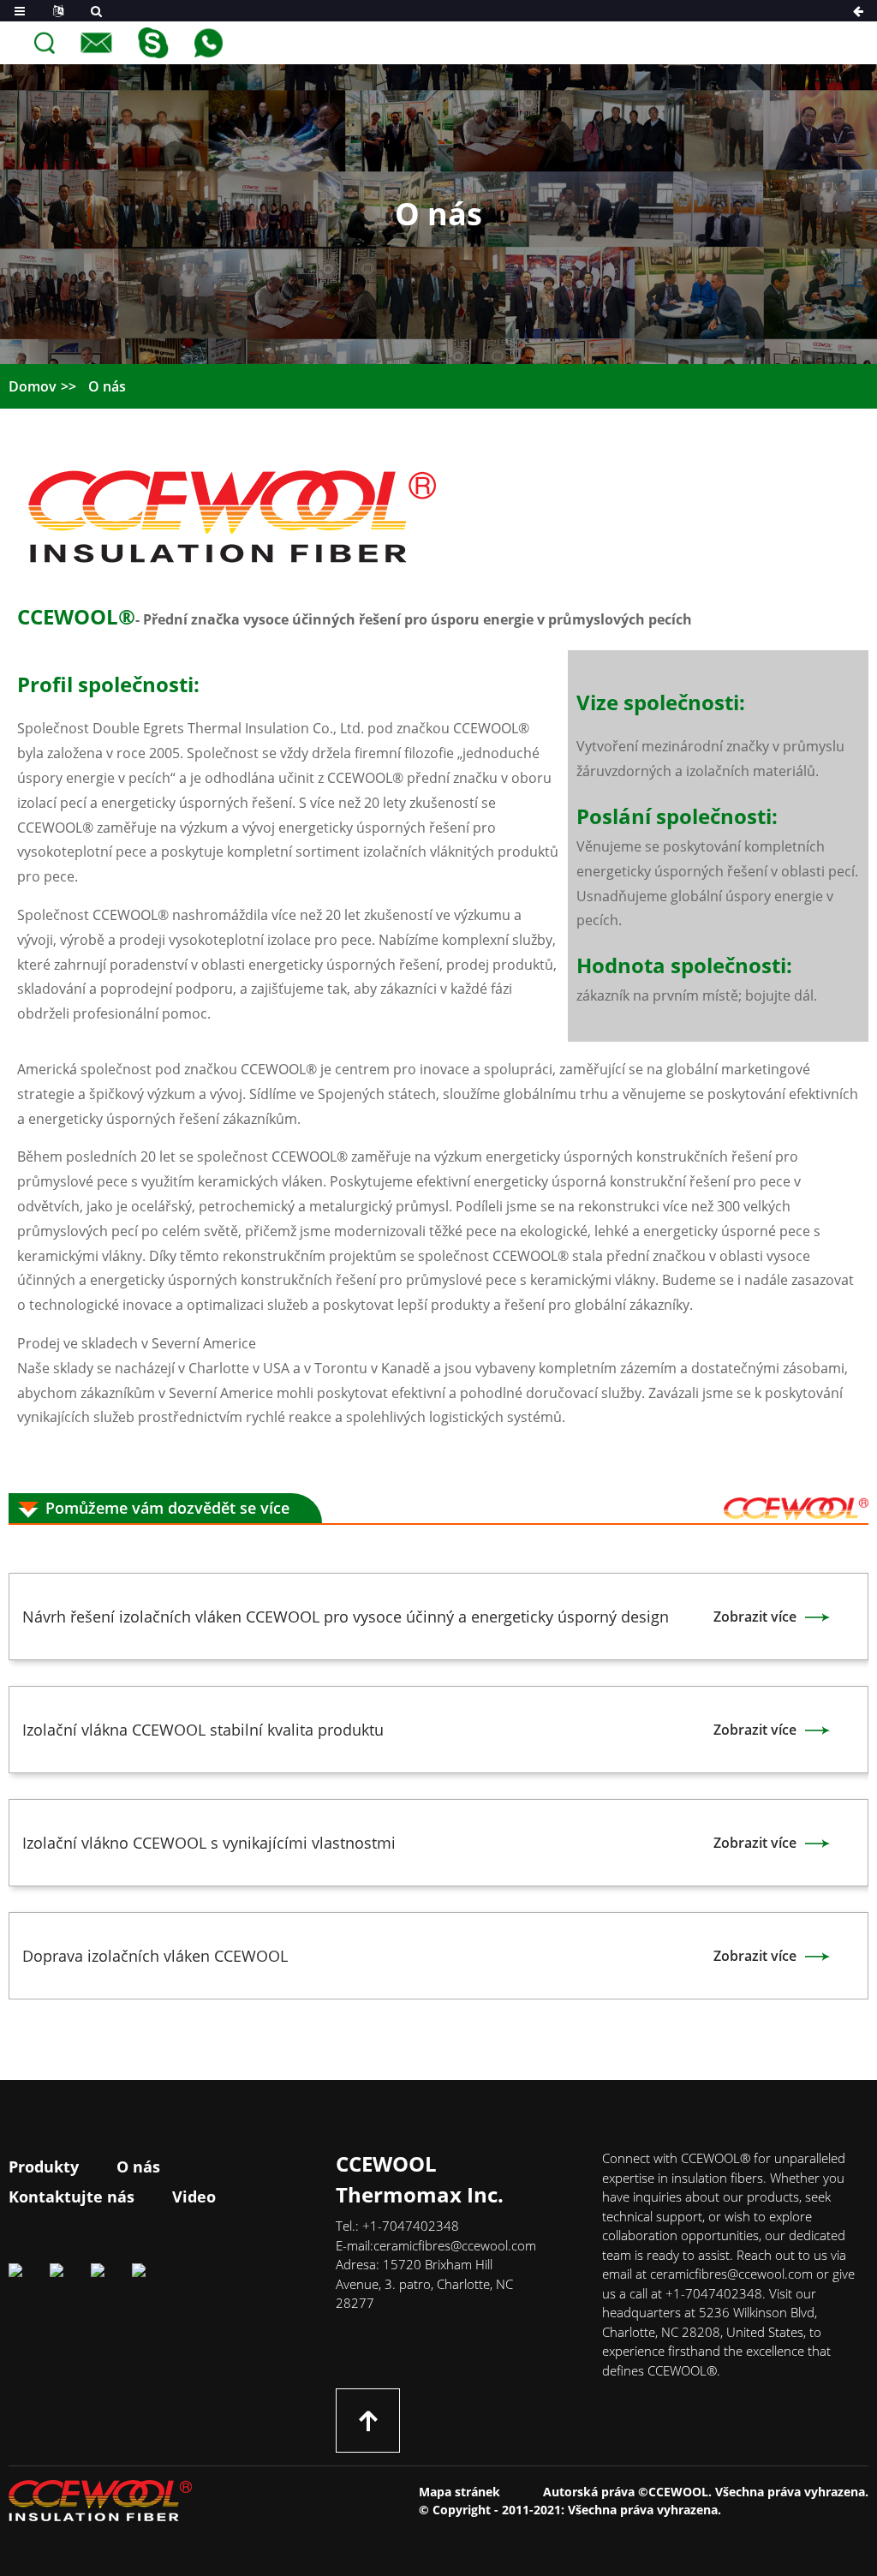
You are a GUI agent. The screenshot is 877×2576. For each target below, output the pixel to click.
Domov (33, 386)
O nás (107, 386)
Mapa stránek (459, 2492)
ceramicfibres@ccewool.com (455, 2245)
